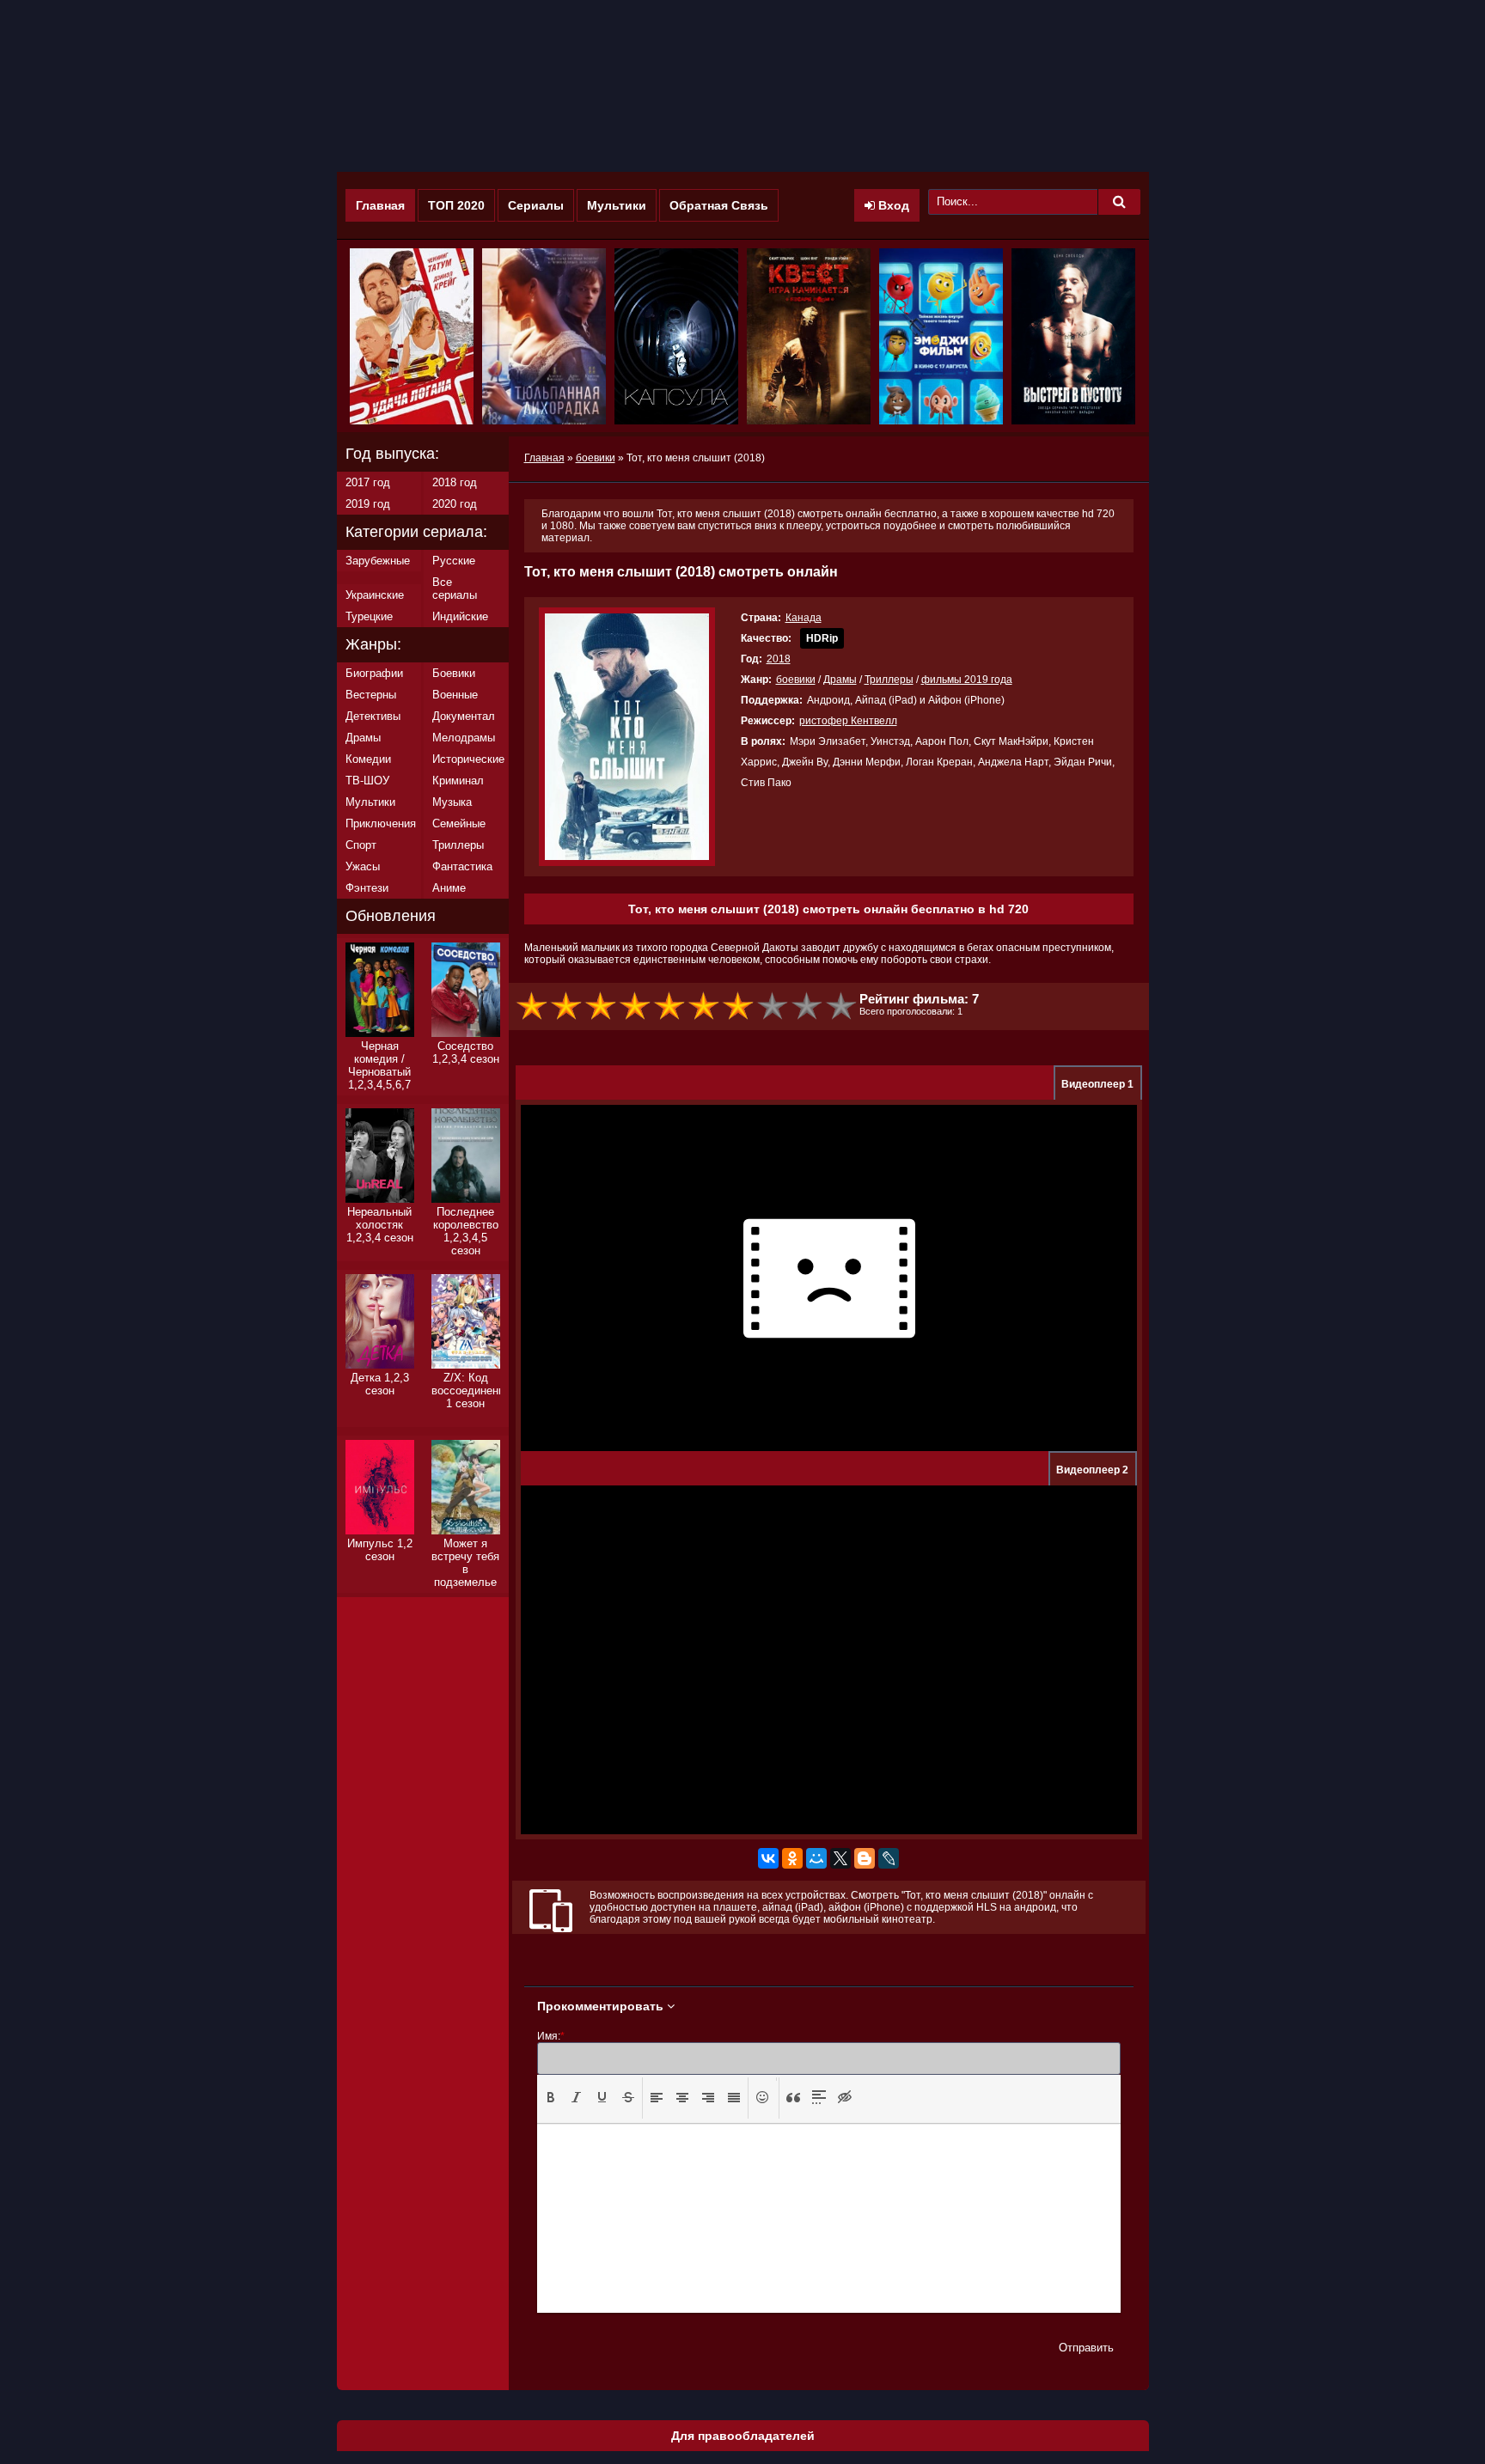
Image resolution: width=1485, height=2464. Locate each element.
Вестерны (371, 695)
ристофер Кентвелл (848, 721)
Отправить (1086, 2348)
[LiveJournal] (889, 1858)
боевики (796, 680)
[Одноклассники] (792, 1858)
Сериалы (536, 205)
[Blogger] (865, 1858)
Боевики (454, 673)
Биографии (374, 673)
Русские (454, 561)
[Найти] (1119, 202)
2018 (779, 659)
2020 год (455, 504)
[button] (551, 2098)
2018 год (455, 482)
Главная (380, 205)
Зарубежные (378, 561)
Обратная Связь (719, 205)
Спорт (361, 845)
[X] (840, 1858)
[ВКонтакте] (768, 1858)
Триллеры (889, 680)
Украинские (375, 595)
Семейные (459, 823)
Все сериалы (455, 589)
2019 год (368, 504)
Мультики (617, 205)
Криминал (458, 781)
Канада (804, 618)
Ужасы (363, 866)
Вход (892, 205)
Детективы (373, 716)
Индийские (460, 616)
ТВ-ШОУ (367, 781)
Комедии (368, 759)
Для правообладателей (743, 2436)
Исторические (468, 759)
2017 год (368, 482)
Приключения (381, 823)
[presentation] (551, 2097)
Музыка (452, 802)
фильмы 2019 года (967, 680)
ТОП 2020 (456, 205)
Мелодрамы (464, 738)
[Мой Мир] (816, 1858)
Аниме (449, 888)
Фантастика (462, 866)
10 (842, 1006)
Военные (455, 695)
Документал (464, 716)
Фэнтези (367, 888)
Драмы (840, 680)
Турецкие (369, 616)
